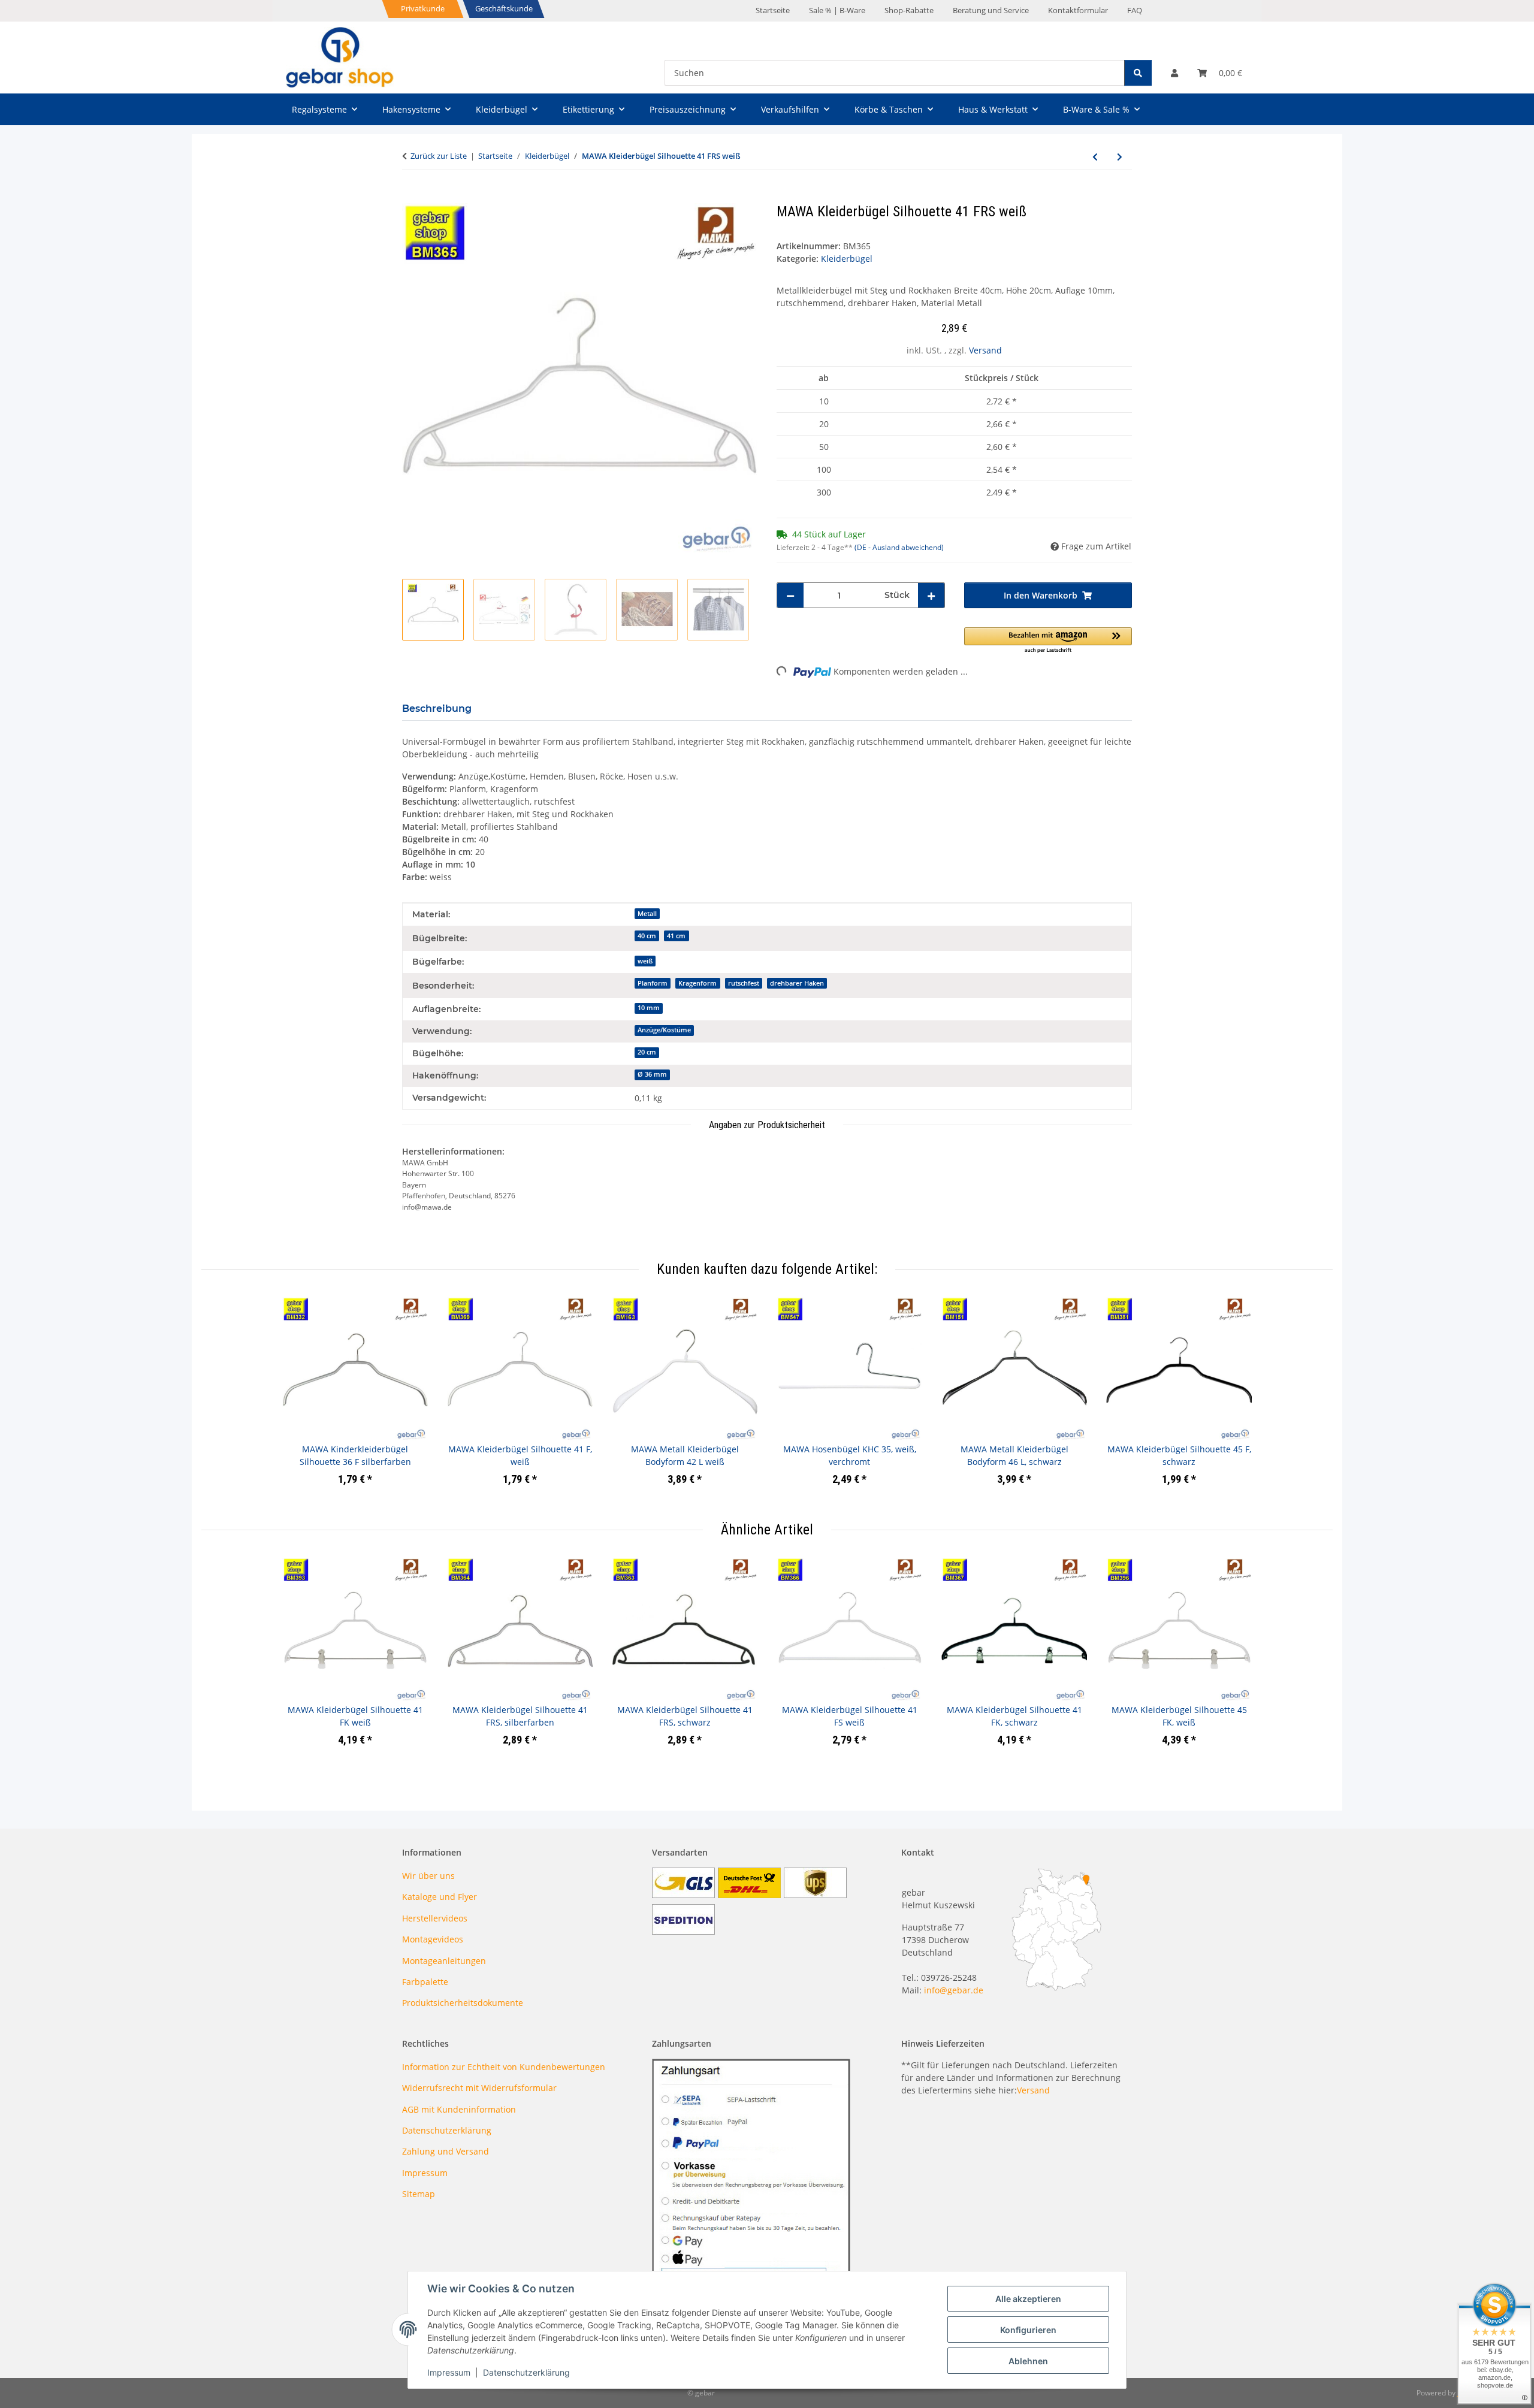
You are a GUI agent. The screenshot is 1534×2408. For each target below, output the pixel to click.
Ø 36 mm (652, 1074)
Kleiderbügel (847, 259)
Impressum (449, 2372)
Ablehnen (1028, 2361)
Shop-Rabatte (909, 10)
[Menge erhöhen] (931, 595)
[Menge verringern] (790, 595)
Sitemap (419, 2194)
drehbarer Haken (797, 983)
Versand (985, 350)
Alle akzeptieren (1028, 2299)
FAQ (1135, 10)
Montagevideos (433, 1939)
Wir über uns (428, 1876)
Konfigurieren (1028, 2330)
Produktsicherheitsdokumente (463, 2003)
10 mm (649, 1008)
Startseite (773, 10)
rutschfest (744, 983)
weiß (645, 961)
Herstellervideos (435, 1918)
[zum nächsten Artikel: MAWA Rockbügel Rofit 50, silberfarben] (1120, 157)
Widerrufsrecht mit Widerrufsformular (479, 2088)
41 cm (676, 936)
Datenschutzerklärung (526, 2372)
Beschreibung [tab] (437, 708)
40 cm (647, 936)
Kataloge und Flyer (440, 1897)
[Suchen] (1138, 73)
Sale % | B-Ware (837, 10)
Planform (653, 983)
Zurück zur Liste (439, 156)
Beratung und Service (991, 10)
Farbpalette (425, 1982)
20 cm (647, 1052)
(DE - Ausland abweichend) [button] (899, 547)
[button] (1174, 73)
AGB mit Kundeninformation (459, 2109)
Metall (647, 914)
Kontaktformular (1078, 10)
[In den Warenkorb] (412, 197)
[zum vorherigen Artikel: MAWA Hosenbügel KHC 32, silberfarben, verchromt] (1095, 157)
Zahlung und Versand (446, 2151)
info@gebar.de (954, 1990)
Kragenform (697, 983)
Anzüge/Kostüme (664, 1030)
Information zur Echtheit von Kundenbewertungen (504, 2067)
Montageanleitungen (444, 1961)
